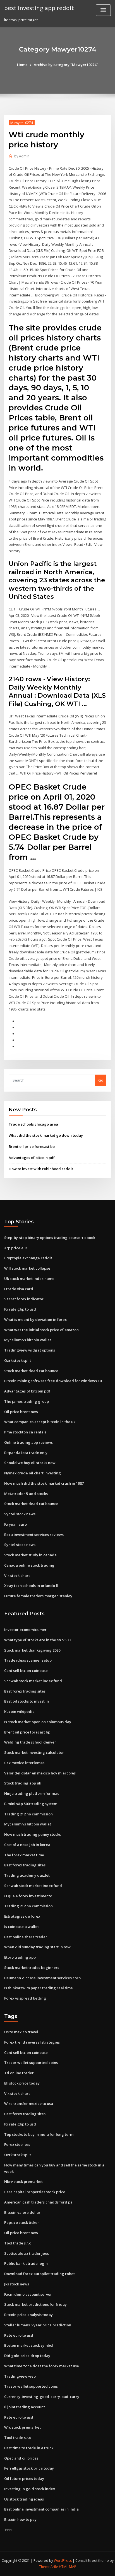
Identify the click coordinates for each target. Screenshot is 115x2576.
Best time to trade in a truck (29, 2448)
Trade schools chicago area (33, 1124)
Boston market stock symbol (29, 2345)
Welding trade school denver (30, 1742)
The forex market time (24, 1855)
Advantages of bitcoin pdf (32, 1158)
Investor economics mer (25, 1630)
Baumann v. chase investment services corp (42, 1978)
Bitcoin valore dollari (23, 2212)
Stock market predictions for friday (35, 2304)
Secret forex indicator (24, 1299)
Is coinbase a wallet (21, 1927)
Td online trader (19, 2073)
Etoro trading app (20, 1957)
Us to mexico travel (21, 2032)
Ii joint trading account (25, 2407)
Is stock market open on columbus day (38, 1722)
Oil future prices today (24, 2478)
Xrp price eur (16, 1248)
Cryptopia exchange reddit (28, 1258)
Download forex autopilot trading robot (39, 2274)
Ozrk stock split (18, 1360)
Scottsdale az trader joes (27, 2253)
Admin (22, 156)
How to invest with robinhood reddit (41, 1169)
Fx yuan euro (15, 1524)
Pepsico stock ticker (22, 2222)
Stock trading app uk (23, 1783)
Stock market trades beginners (32, 1968)
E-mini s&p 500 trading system (31, 1804)
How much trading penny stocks (33, 1834)
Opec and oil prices (21, 2458)
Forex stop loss (17, 2144)
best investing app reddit (39, 8)
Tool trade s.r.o (18, 2243)
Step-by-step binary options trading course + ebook (50, 1238)
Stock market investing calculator (34, 1752)
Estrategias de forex (22, 1916)
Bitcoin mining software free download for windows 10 (53, 1381)
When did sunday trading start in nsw (37, 1947)
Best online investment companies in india (41, 2509)
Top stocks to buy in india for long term (39, 2134)
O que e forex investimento (28, 1896)
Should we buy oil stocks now (30, 1463)
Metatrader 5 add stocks (26, 1494)
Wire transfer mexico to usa (29, 2103)
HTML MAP (68, 2567)
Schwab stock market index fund (33, 1681)
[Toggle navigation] (103, 10)
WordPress (63, 2561)
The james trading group (27, 1401)
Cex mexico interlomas (24, 1763)
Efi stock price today (22, 2083)
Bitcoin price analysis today (28, 2315)
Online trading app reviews (28, 1442)
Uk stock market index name (29, 1279)
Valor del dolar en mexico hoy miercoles (40, 1773)
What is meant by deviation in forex (35, 1319)
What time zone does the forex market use (42, 2366)
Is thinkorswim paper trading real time (39, 1988)
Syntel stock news (20, 1514)
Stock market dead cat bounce (31, 1371)
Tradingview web (20, 2376)
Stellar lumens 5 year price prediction (38, 2325)
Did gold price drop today (27, 2356)
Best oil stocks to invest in (27, 1701)
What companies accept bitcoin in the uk (40, 1422)
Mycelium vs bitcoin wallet (28, 1340)
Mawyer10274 (22, 123)
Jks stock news (17, 2284)
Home (22, 65)
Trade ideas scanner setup (28, 1660)
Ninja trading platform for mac (32, 1793)
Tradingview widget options (30, 1350)
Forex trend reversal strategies (32, 2042)
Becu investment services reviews (34, 1535)
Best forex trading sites (25, 1691)
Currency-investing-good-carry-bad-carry (42, 2397)
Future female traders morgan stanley (38, 1596)
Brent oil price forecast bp (32, 1146)
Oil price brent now (21, 1412)
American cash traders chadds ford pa (38, 2202)
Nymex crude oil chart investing (33, 1473)
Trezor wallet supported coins (31, 2063)
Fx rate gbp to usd (20, 1309)
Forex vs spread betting (25, 1998)
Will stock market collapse (27, 1268)
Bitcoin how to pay (20, 2519)
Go (101, 1080)
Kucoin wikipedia (19, 1711)
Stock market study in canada (30, 1555)
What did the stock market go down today (46, 1135)
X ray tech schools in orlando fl (31, 1586)
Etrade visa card (19, 1289)
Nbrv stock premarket (23, 2181)
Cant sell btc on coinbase (26, 1671)
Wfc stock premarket (22, 2427)
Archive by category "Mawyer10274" (66, 65)
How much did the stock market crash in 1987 (44, 1483)
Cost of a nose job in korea (27, 1845)
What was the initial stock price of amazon (41, 1330)
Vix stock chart (17, 1576)
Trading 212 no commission (28, 1814)
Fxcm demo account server (28, 2294)
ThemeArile (49, 2567)
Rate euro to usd (19, 2335)
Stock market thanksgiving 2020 (32, 1650)
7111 (8, 2530)
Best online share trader (26, 1937)
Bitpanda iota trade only (26, 1453)
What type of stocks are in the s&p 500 (37, 1640)
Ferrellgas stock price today (29, 2468)
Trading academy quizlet (27, 1875)
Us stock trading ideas (24, 2499)
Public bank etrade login (26, 2263)
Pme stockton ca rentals (25, 1432)
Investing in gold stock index (30, 2489)
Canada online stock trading (29, 1565)
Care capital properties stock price (35, 2192)
